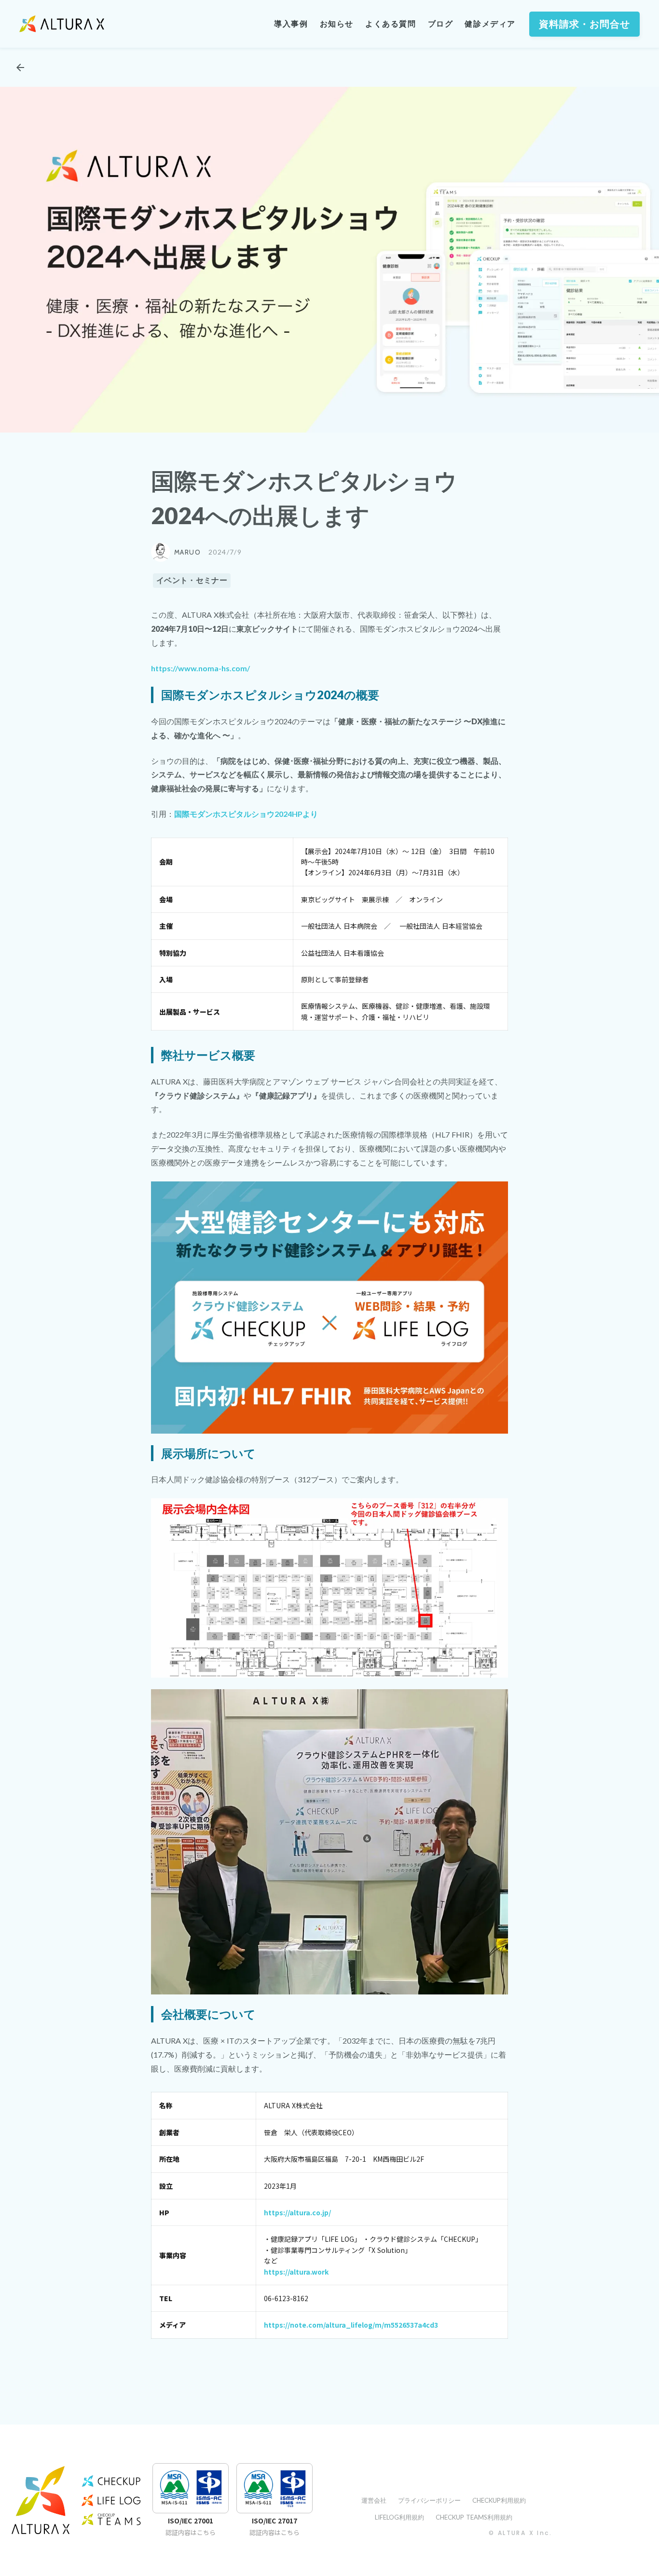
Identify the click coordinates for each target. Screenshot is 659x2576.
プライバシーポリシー (429, 2500)
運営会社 (374, 2500)
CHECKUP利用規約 (499, 2500)
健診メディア (490, 24)
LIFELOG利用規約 (399, 2517)
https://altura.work (296, 2272)
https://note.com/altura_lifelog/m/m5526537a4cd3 (351, 2325)
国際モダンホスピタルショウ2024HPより (246, 814)
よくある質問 (391, 24)
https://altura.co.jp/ (297, 2212)
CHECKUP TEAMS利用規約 (474, 2517)
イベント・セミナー (192, 580)
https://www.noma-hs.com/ (200, 668)
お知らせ (337, 24)
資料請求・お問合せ (584, 24)
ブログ (441, 24)
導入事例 (291, 24)
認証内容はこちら (191, 2533)
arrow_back (20, 68)
